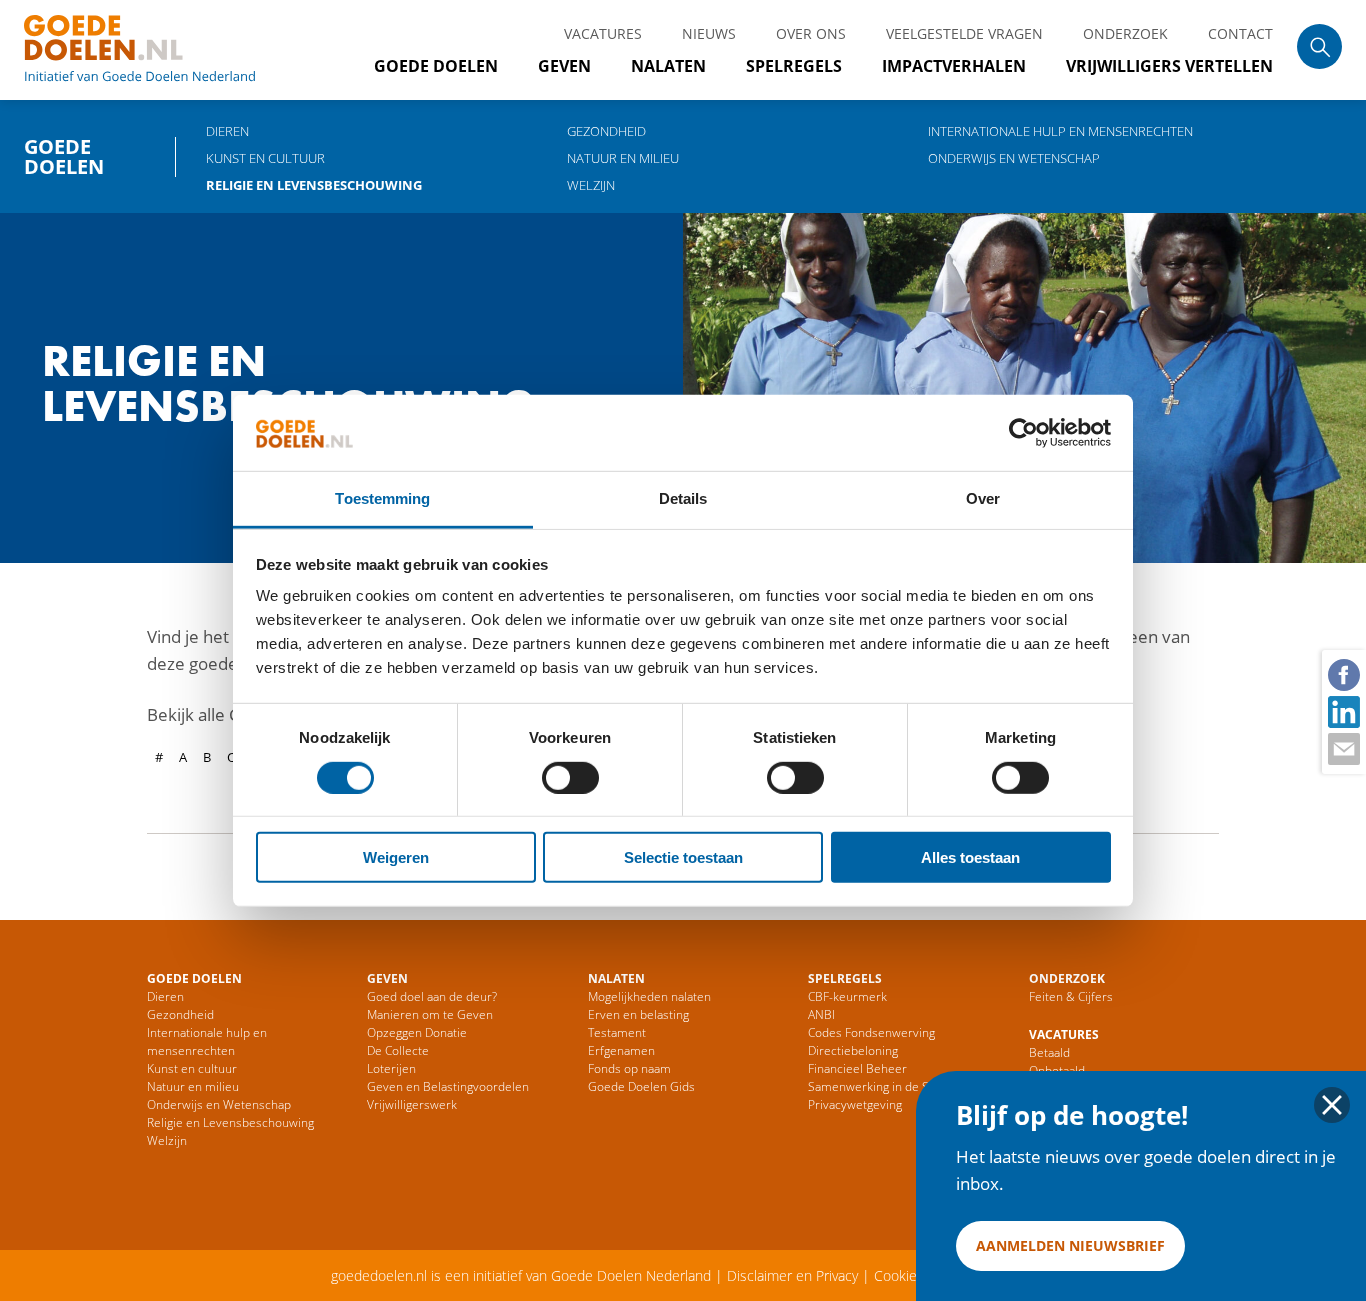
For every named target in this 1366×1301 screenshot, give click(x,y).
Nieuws (709, 33)
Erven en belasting (638, 1014)
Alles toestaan (970, 857)
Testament (617, 1032)
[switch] (570, 777)
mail (1343, 748)
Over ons (811, 33)
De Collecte (398, 1050)
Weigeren (396, 857)
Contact (1240, 33)
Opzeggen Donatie (417, 1032)
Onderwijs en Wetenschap (1014, 158)
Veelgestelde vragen (964, 33)
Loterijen (391, 1068)
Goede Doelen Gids (641, 1086)
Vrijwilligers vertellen (1169, 66)
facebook (1343, 674)
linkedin (1343, 711)
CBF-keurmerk (847, 996)
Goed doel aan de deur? (432, 996)
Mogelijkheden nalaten (649, 996)
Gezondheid (606, 131)
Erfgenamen (621, 1050)
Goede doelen (164, 50)
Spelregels (794, 66)
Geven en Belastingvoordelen (448, 1086)
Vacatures (603, 33)
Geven (564, 66)
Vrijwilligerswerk (412, 1104)
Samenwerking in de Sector (883, 1086)
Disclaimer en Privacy (792, 1275)
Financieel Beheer (857, 1068)
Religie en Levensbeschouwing (314, 185)
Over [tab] (983, 498)
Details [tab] (683, 498)
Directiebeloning (853, 1050)
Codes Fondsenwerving (871, 1032)
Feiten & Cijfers (1071, 996)
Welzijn (591, 185)
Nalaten (668, 66)
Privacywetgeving (855, 1104)
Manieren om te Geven (430, 1014)
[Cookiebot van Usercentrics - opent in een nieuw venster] (1023, 433)
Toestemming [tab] (382, 498)
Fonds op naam (629, 1068)
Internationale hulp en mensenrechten (1060, 131)
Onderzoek (1125, 33)
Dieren (227, 131)
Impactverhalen (954, 66)
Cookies (899, 1275)
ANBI (821, 1014)
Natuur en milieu (623, 158)
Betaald (1049, 1052)
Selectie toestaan (683, 857)
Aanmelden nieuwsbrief (1070, 1245)
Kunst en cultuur (265, 158)
